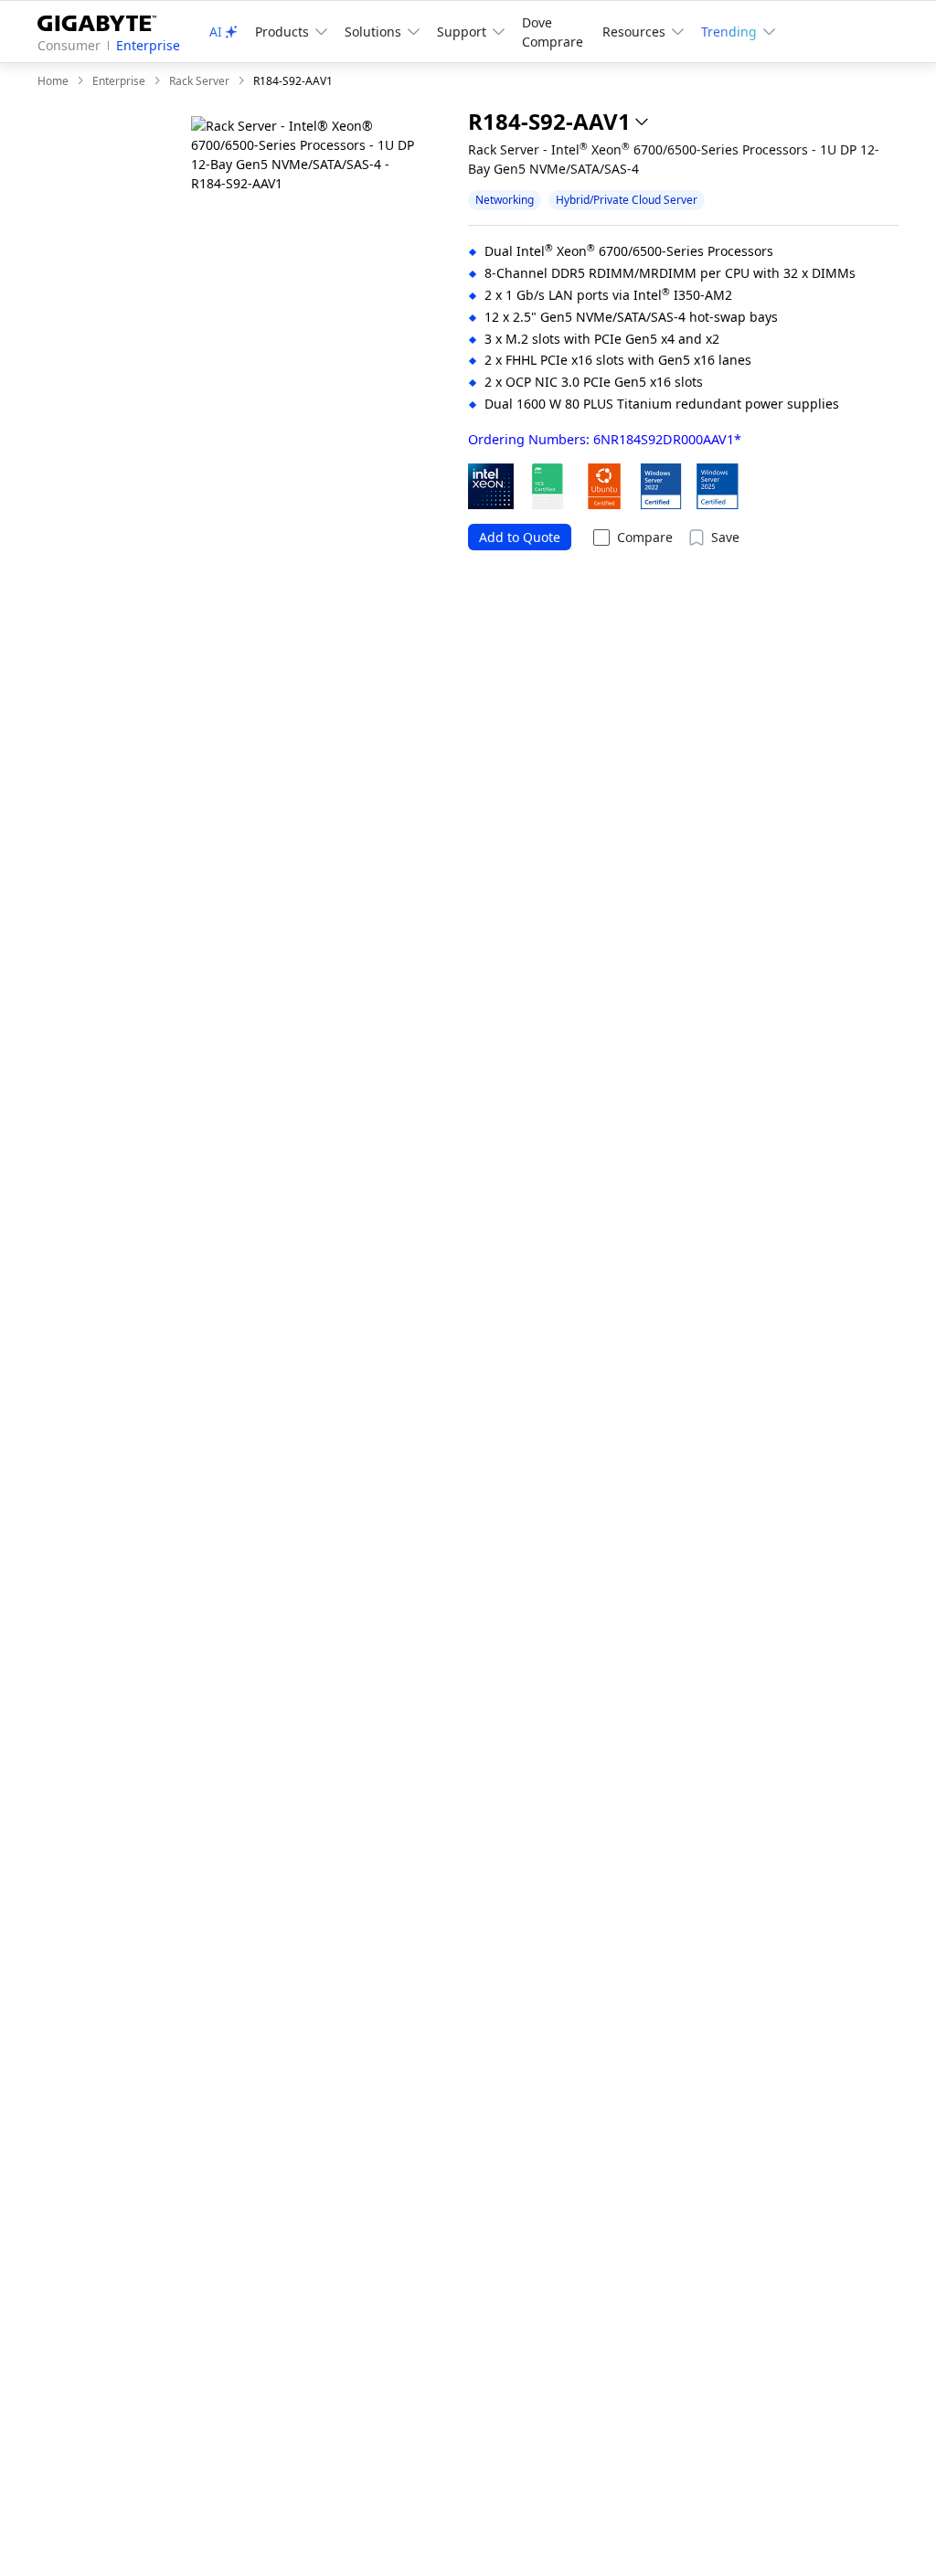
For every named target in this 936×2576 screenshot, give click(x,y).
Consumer (69, 45)
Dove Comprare (553, 32)
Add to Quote (520, 537)
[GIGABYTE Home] (104, 20)
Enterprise (148, 45)
